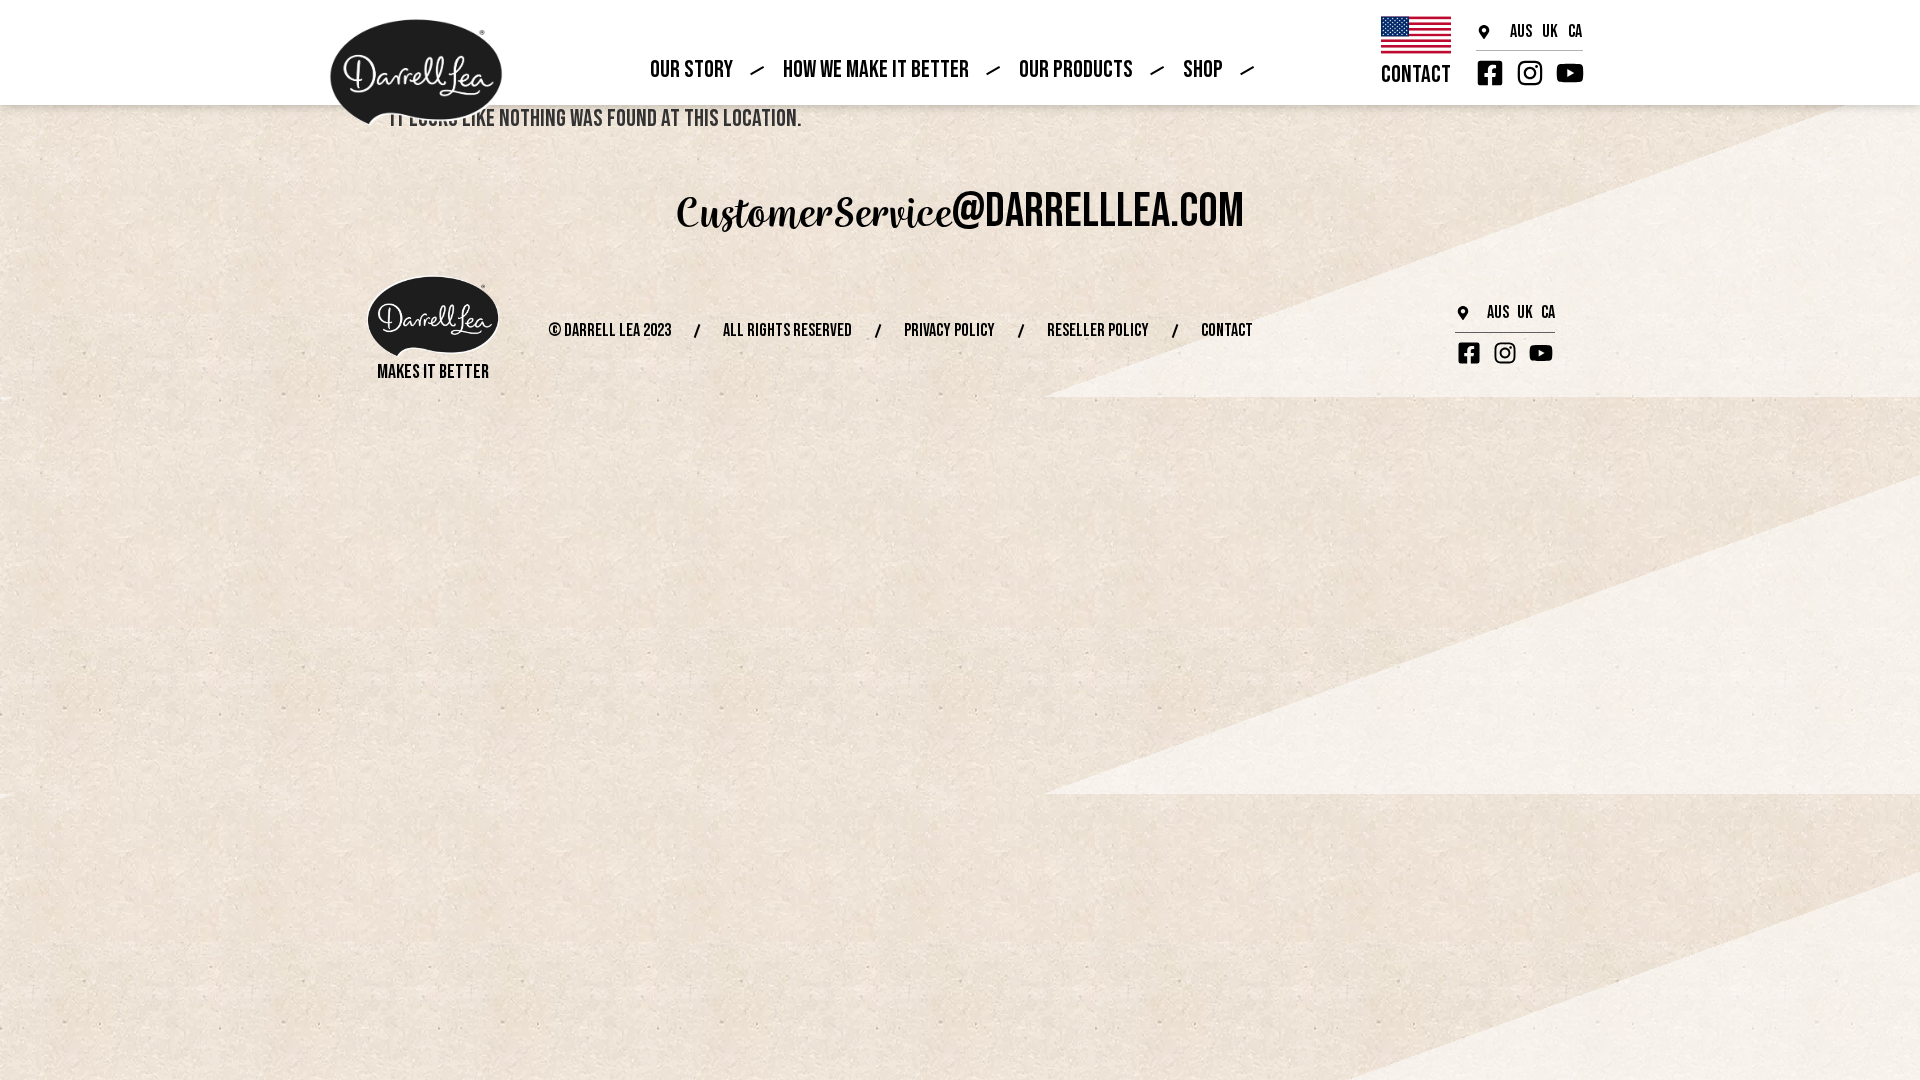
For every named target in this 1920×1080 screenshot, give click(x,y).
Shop (1203, 69)
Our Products (1076, 69)
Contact (1416, 74)
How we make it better (876, 69)
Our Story (691, 69)
